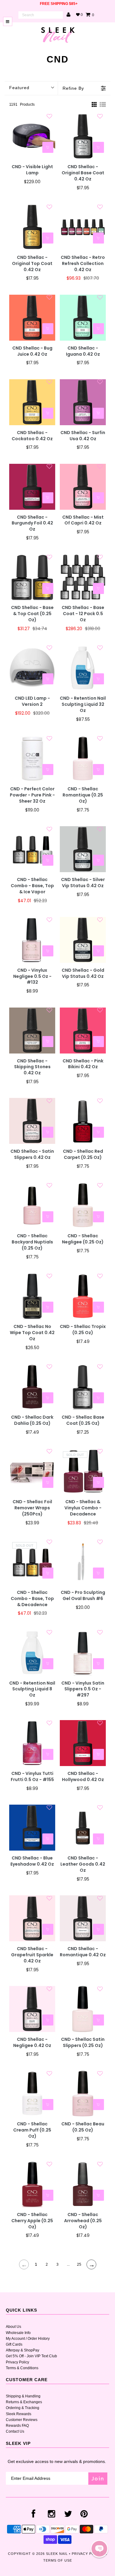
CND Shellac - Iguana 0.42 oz (83, 351)
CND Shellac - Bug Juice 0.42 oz (32, 351)
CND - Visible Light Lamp (32, 170)
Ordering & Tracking (23, 2408)
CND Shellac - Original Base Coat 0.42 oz (83, 173)
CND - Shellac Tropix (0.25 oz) (83, 1330)
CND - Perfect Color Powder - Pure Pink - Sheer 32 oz (32, 795)
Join (98, 2478)
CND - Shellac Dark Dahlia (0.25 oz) (32, 1420)
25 (79, 2264)
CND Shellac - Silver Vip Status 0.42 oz (83, 883)
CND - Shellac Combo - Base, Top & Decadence (32, 1599)
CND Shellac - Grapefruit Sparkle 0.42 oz (32, 1955)
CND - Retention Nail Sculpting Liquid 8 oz (32, 1689)
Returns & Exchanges (24, 2402)
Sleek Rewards (19, 2414)
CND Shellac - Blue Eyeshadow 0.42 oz (32, 1861)
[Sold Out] (98, 1482)
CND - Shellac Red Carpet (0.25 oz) (83, 1154)
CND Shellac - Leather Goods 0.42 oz (83, 1864)
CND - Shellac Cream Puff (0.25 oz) (32, 2130)
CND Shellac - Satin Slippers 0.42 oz (32, 1154)
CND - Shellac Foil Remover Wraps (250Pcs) (32, 1508)
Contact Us (15, 2431)
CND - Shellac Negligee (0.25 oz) (83, 1239)
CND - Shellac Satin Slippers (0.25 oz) (83, 2043)
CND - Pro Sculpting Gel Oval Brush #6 (83, 1596)
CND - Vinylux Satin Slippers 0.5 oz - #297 (83, 1689)
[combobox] (41, 15)
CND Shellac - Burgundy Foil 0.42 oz (32, 523)
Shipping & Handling (23, 2396)
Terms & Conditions (22, 2368)
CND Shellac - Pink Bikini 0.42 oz (83, 1064)
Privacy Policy (17, 2362)
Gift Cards (14, 2344)
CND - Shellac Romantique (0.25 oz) (83, 795)
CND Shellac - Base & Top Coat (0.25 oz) (32, 614)
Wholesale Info (18, 2333)
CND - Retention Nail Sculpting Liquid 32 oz (83, 704)
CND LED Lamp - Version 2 (32, 701)
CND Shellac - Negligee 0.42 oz (32, 2043)
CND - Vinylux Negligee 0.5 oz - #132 (32, 976)
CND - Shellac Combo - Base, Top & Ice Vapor (32, 886)
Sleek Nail (57, 2554)
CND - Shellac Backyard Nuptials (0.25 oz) (32, 1242)
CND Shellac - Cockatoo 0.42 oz (32, 436)
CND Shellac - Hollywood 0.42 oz (83, 1777)
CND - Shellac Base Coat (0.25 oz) (83, 1420)
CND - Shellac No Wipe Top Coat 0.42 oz (32, 1333)
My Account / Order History (28, 2339)
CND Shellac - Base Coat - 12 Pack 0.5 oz (83, 614)
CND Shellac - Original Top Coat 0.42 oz (32, 264)
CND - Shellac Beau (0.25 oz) (83, 2127)
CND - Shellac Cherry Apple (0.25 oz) (32, 2221)
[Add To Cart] (48, 147)
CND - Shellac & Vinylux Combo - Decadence (83, 1508)
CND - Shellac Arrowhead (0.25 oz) (83, 2221)
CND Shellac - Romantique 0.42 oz (83, 1952)
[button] (99, 2549)
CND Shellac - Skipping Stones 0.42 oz (32, 1067)
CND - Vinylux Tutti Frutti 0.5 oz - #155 (32, 1777)
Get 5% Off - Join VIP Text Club (31, 2356)
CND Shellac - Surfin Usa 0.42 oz (83, 436)
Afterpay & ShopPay (23, 2350)
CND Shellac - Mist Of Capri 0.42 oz (83, 520)
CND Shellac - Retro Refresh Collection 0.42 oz (83, 264)
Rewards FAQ (17, 2426)
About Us (13, 2327)
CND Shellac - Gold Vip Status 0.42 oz (83, 973)
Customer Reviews (22, 2420)
